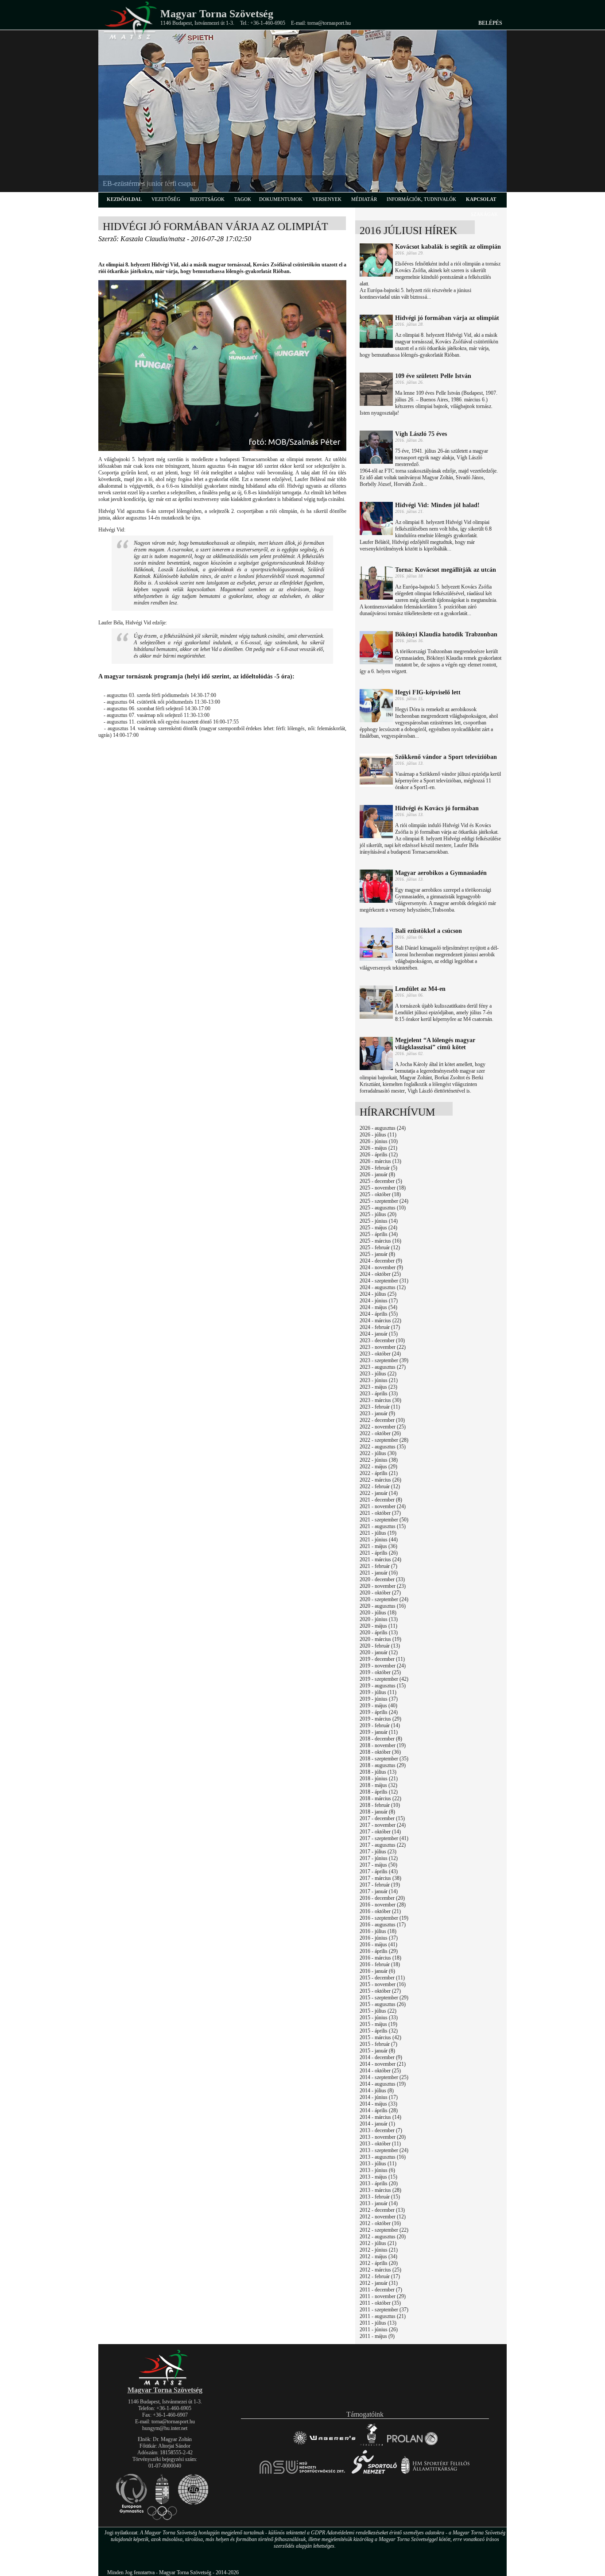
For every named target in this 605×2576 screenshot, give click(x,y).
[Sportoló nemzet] (303, 2474)
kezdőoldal (124, 199)
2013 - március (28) (380, 2190)
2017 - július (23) (378, 1852)
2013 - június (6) (377, 2170)
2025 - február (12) (380, 1248)
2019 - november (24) (383, 1666)
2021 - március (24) (380, 1559)
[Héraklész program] (371, 2445)
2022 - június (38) (379, 1460)
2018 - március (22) (380, 1798)
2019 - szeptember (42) (384, 1679)
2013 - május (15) (378, 2177)
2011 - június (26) (379, 2330)
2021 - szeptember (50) (384, 1520)
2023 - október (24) (380, 1354)
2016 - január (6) (377, 1971)
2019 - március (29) (380, 1719)
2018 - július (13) (378, 1772)
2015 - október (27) (380, 1991)
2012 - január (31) (379, 2283)
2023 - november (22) (383, 1347)
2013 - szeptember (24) (384, 2150)
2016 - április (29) (379, 1951)
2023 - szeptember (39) (384, 1360)
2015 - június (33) (379, 2018)
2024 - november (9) (381, 1267)
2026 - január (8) (377, 1174)
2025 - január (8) (377, 1254)
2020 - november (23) (383, 1586)
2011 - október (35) (380, 2303)
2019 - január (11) (379, 1732)
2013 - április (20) (379, 2183)
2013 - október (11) (380, 2144)
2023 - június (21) (379, 1380)
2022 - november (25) (383, 1427)
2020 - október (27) (380, 1593)
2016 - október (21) (380, 1911)
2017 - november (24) (383, 1825)
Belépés (490, 23)
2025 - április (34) (379, 1234)
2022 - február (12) (380, 1486)
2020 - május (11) (378, 1626)
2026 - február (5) (378, 1168)
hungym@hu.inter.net (165, 2428)
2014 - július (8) (377, 2091)
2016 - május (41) (378, 1945)
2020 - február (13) (380, 1646)
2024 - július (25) (378, 1294)
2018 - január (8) (377, 1812)
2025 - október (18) (380, 1194)
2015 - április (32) (379, 2031)
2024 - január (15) (379, 1334)
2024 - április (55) (379, 1314)
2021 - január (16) (379, 1573)
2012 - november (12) (383, 2217)
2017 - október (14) (380, 1832)
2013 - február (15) (380, 2197)
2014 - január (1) (377, 2124)
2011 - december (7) (381, 2290)
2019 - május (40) (378, 1706)
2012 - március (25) (380, 2270)
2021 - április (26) (379, 1553)
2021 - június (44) (379, 1540)
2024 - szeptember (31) (384, 1281)
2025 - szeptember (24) (384, 1201)
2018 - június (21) (379, 1779)
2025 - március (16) (380, 1241)
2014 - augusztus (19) (383, 2084)
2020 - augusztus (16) (383, 1606)
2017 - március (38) (380, 1878)
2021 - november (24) (383, 1506)
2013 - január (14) (379, 2203)
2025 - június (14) (379, 1221)
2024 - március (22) (380, 1321)
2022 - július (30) (378, 1453)
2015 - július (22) (378, 2011)
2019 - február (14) (380, 1725)
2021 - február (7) (378, 1566)
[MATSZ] (165, 2384)
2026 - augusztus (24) (383, 1128)
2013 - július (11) (378, 2164)
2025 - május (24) (378, 1228)
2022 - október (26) (380, 1433)
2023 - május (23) (378, 1387)
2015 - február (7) (378, 2044)
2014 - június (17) (379, 2097)
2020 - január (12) (379, 1652)
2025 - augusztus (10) (383, 1208)
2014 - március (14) (380, 2117)
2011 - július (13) (378, 2323)
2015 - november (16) (383, 1984)
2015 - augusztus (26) (383, 2004)
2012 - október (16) (380, 2223)
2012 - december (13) (382, 2210)
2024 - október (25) (380, 1274)
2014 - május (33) (378, 2104)
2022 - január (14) (379, 1493)
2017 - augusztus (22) (383, 1845)
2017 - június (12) (379, 1858)
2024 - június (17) (379, 1301)
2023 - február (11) (380, 1407)
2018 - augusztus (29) (383, 1765)
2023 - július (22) (378, 1374)
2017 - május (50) (378, 1865)
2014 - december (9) (381, 2057)
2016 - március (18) (380, 1958)
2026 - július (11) (378, 1135)
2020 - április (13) (379, 1633)
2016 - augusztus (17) (383, 1925)
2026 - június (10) (379, 1141)
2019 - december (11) (382, 1659)
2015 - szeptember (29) (384, 1998)
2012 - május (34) (378, 2256)
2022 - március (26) (380, 1480)
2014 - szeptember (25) (384, 2077)
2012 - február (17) (380, 2276)
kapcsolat (481, 199)
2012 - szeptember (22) (384, 2230)
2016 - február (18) (380, 1964)
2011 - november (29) (383, 2296)
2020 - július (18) (378, 1613)
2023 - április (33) (379, 1394)
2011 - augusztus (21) (383, 2316)
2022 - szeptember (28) (384, 1440)
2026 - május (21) (378, 1148)
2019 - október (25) (380, 1672)
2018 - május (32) (378, 1785)
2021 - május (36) (378, 1546)
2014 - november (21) (383, 2064)
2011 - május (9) (377, 2336)
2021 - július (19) (378, 1533)
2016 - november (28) (383, 1905)
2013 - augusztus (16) (383, 2157)
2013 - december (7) (381, 2130)
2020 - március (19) (380, 1639)
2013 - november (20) (383, 2137)
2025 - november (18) (383, 1188)
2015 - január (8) (377, 2051)
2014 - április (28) (379, 2110)
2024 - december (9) (381, 1261)
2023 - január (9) (377, 1413)
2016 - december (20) (382, 1898)
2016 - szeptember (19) (384, 1918)
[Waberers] (324, 2445)
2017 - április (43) (379, 1871)
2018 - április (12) (379, 1792)
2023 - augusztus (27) (383, 1367)
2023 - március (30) (380, 1400)
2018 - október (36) (380, 1752)
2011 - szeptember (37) (384, 2310)
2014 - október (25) (380, 2071)
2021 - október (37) (380, 1513)
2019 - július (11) (378, 1692)
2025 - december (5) (381, 1181)
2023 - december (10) (382, 1340)
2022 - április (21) (379, 1473)
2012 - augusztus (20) (383, 2237)
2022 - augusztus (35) (383, 1447)
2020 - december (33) (382, 1579)
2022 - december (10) (382, 1420)
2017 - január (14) (379, 1891)
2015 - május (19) (378, 2024)
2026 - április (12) (379, 1155)
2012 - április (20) (379, 2263)
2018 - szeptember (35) (384, 1759)
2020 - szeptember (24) (384, 1599)
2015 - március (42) (380, 2037)
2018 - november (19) (383, 1745)
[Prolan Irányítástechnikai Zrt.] (412, 2445)
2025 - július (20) (378, 1214)
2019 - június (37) (379, 1699)
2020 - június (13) (379, 1619)
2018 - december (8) (381, 1739)
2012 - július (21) (378, 2243)
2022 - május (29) (378, 1467)
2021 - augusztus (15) (383, 1526)
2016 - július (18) (378, 1931)
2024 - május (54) (378, 1307)
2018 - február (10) (380, 1805)
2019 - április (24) (379, 1712)
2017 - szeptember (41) (384, 1838)
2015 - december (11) (382, 1978)
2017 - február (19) (380, 1885)
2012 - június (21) (379, 2250)
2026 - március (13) (380, 1161)
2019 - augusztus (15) (383, 1686)
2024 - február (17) (380, 1327)
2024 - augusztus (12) (383, 1287)
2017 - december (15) (382, 1818)
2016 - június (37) (379, 1938)
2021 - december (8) (381, 1500)
